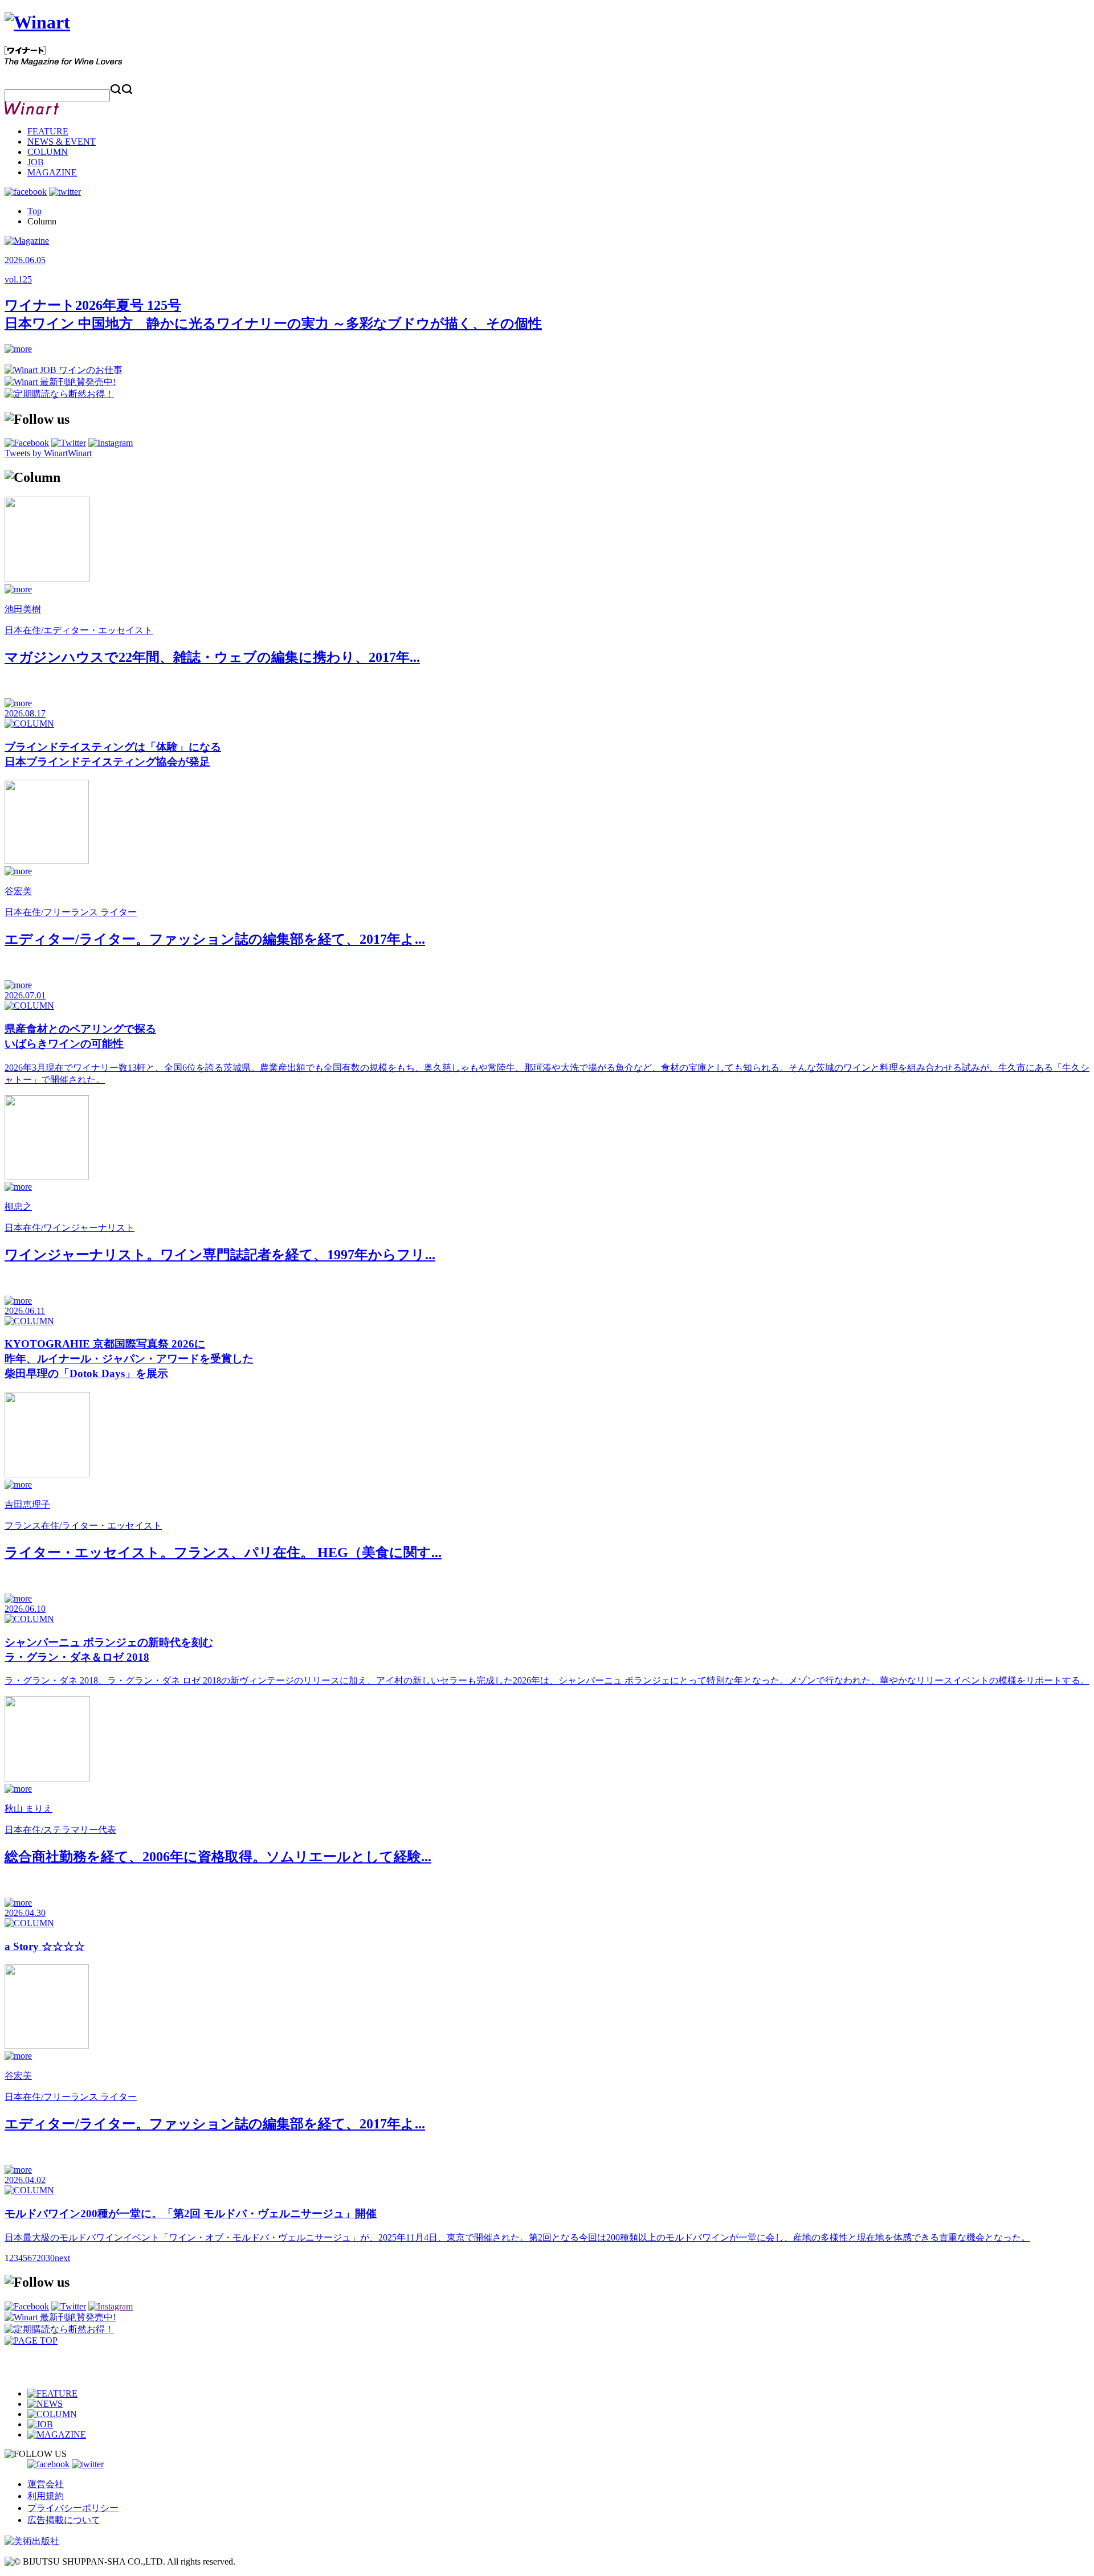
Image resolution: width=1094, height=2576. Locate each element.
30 (50, 2258)
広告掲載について (64, 2520)
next (62, 2258)
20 (41, 2258)
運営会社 (46, 2484)
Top (34, 211)
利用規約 (46, 2496)
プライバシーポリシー (73, 2508)
